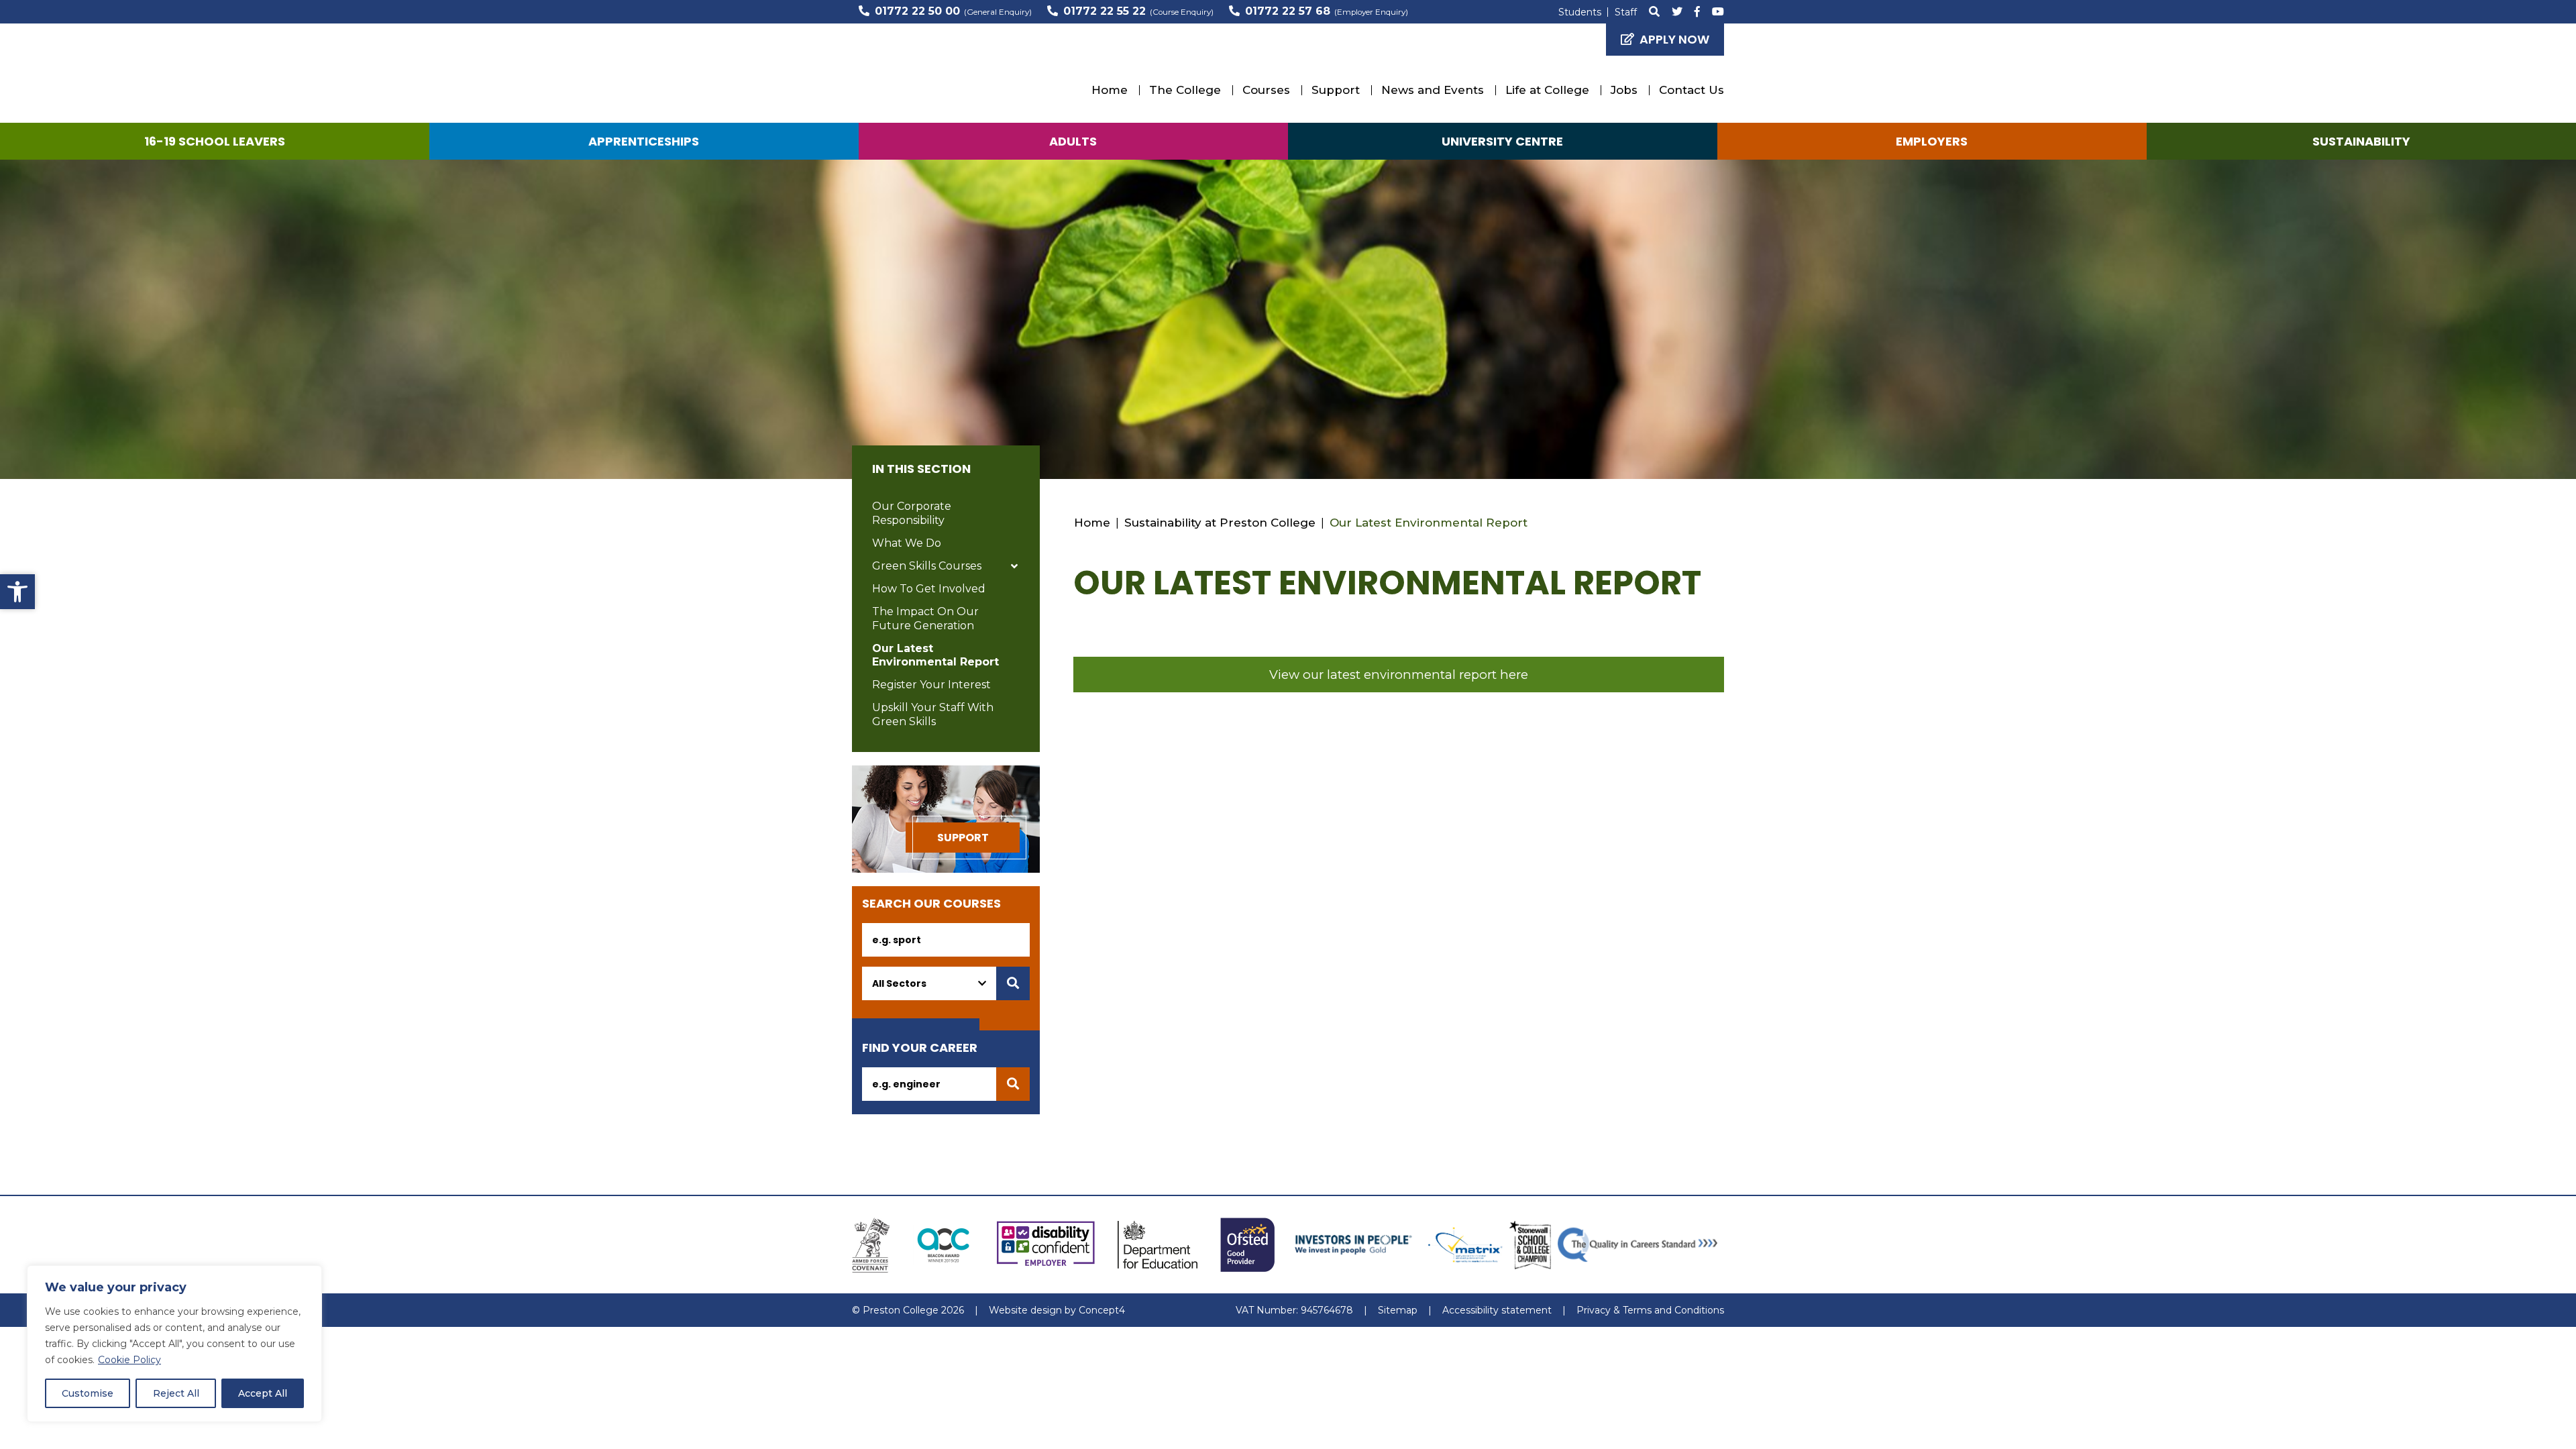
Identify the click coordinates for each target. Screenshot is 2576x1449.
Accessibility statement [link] (1497, 1310)
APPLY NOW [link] (1674, 39)
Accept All (263, 1393)
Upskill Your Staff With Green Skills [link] (933, 714)
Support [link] (1336, 90)
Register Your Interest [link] (931, 685)
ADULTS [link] (1073, 141)
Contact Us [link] (1692, 90)
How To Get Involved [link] (929, 589)
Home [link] (1110, 90)
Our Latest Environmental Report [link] (935, 655)
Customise (88, 1393)
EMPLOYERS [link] (1932, 141)
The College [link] (1185, 90)
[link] (17, 592)
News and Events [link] (1433, 90)
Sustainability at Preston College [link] (1220, 523)
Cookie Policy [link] (129, 1360)
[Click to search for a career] (1013, 1084)
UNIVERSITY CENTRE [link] (1502, 141)
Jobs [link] (1624, 90)
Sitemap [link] (1398, 1310)
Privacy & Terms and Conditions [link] (1650, 1310)
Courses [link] (1266, 90)
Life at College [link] (1547, 90)
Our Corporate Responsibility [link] (912, 513)
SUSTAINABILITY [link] (2361, 141)
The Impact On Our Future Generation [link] (925, 619)
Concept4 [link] (1102, 1310)
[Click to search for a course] (1013, 983)
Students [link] (1580, 12)
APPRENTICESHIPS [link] (644, 141)
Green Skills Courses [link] (927, 566)
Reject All (176, 1393)
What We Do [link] (907, 543)
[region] (174, 1344)
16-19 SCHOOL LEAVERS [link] (215, 141)
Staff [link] (1626, 12)
